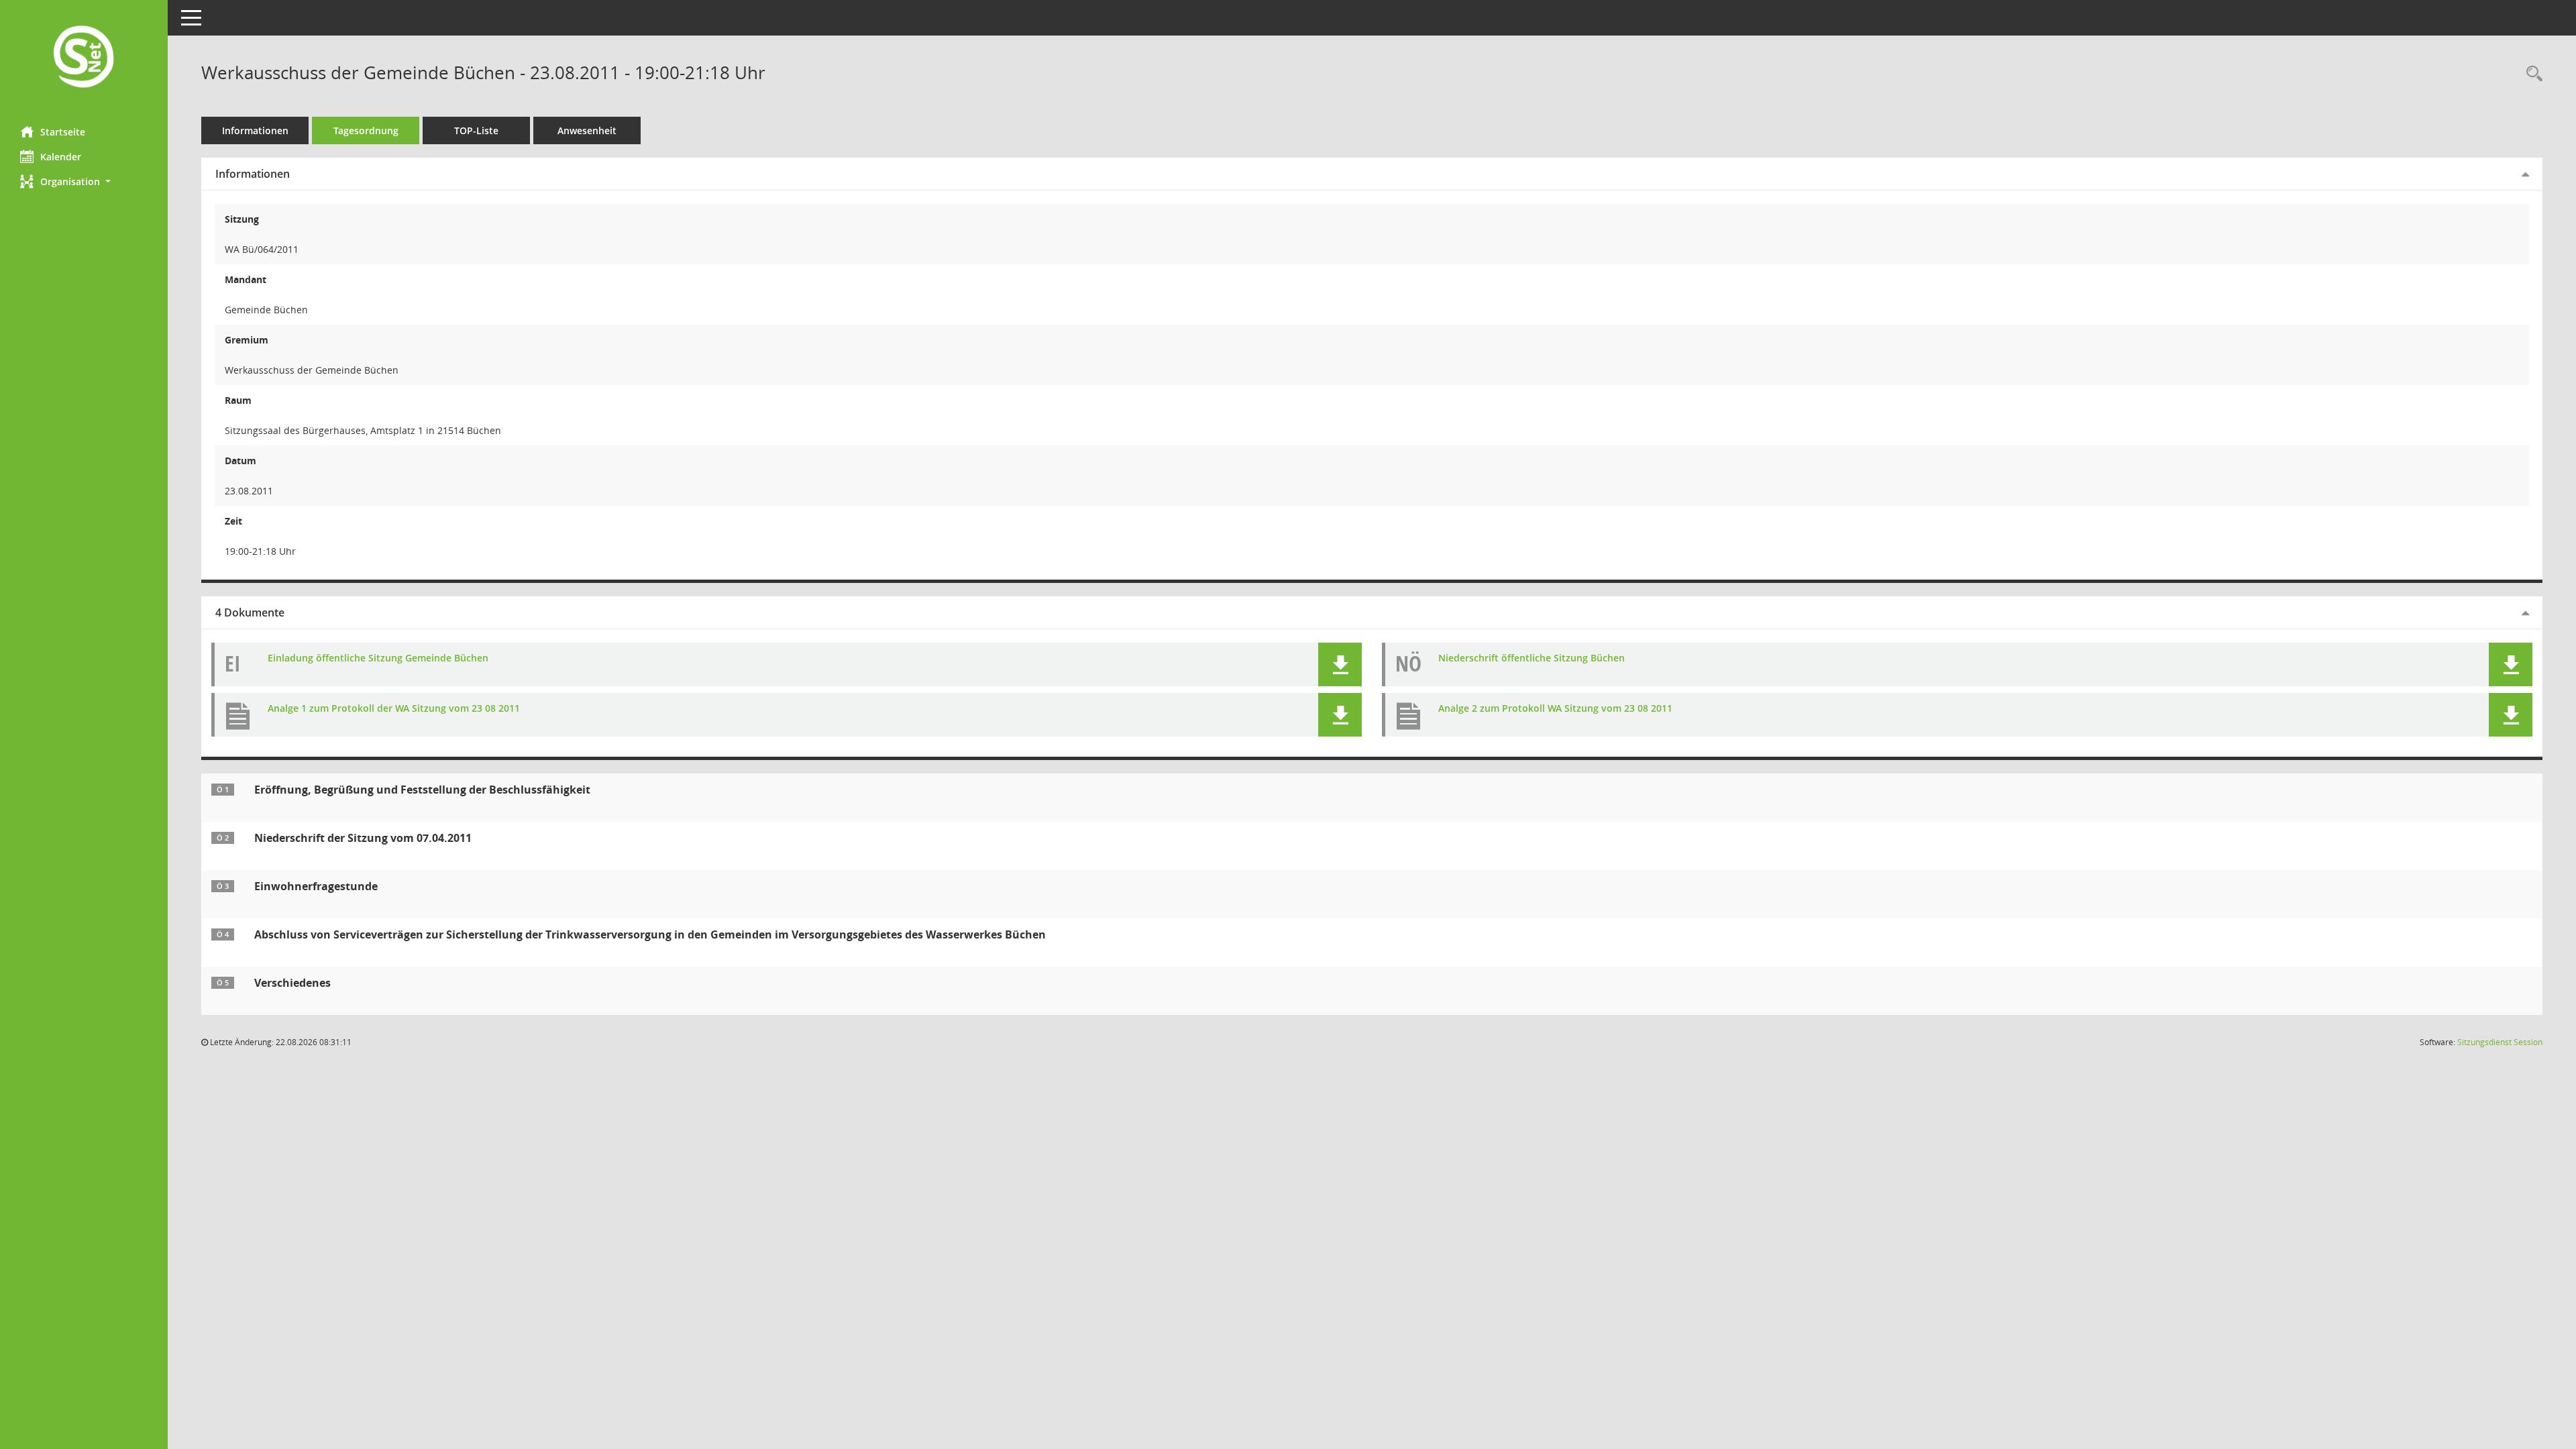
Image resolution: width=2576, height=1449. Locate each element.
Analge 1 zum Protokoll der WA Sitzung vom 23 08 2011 (394, 709)
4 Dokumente (250, 612)
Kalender (61, 157)
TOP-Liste (476, 130)
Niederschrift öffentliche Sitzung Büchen (1532, 658)
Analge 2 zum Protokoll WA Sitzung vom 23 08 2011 (1555, 709)
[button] (84, 181)
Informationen (255, 130)
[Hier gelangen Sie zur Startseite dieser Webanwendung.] (84, 58)
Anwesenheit (587, 130)
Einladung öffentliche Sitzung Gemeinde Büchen (378, 658)
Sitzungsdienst (2500, 1042)
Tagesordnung (366, 130)
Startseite (63, 132)
